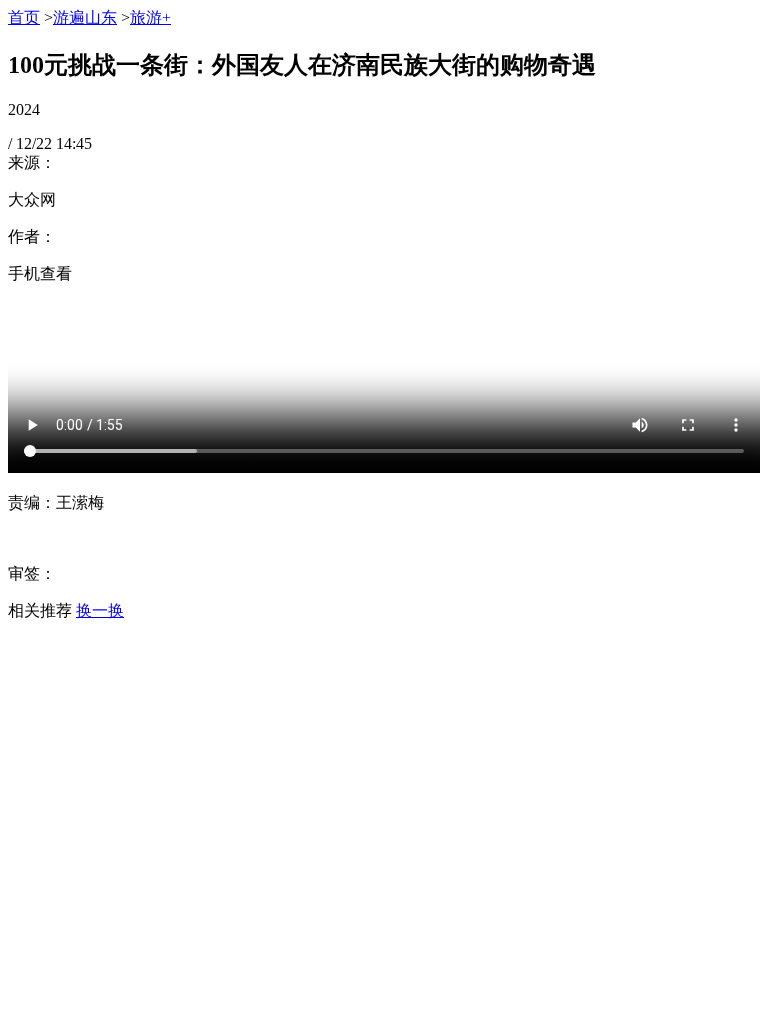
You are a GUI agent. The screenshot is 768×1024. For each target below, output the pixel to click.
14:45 (74, 143)
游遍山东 (85, 17)
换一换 (100, 610)
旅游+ (150, 17)
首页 (24, 17)
